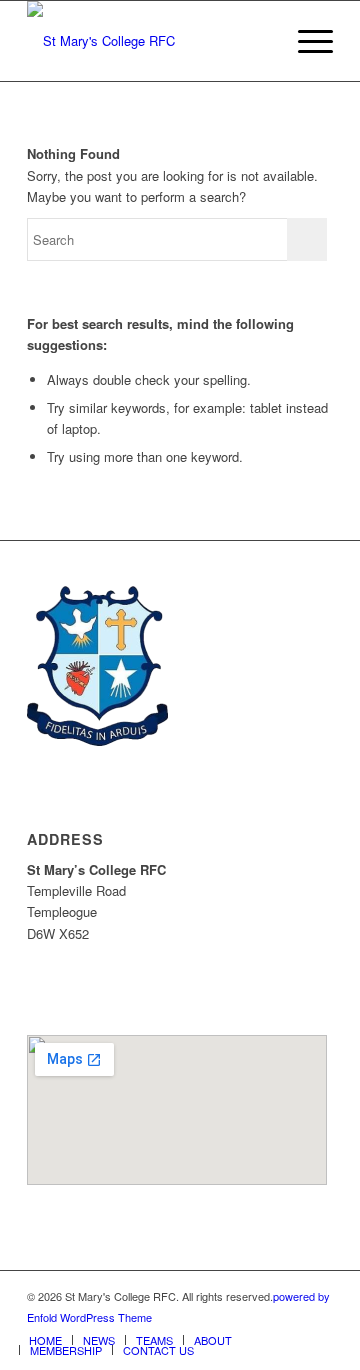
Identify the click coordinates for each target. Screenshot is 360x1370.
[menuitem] (45, 1340)
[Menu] (305, 41)
